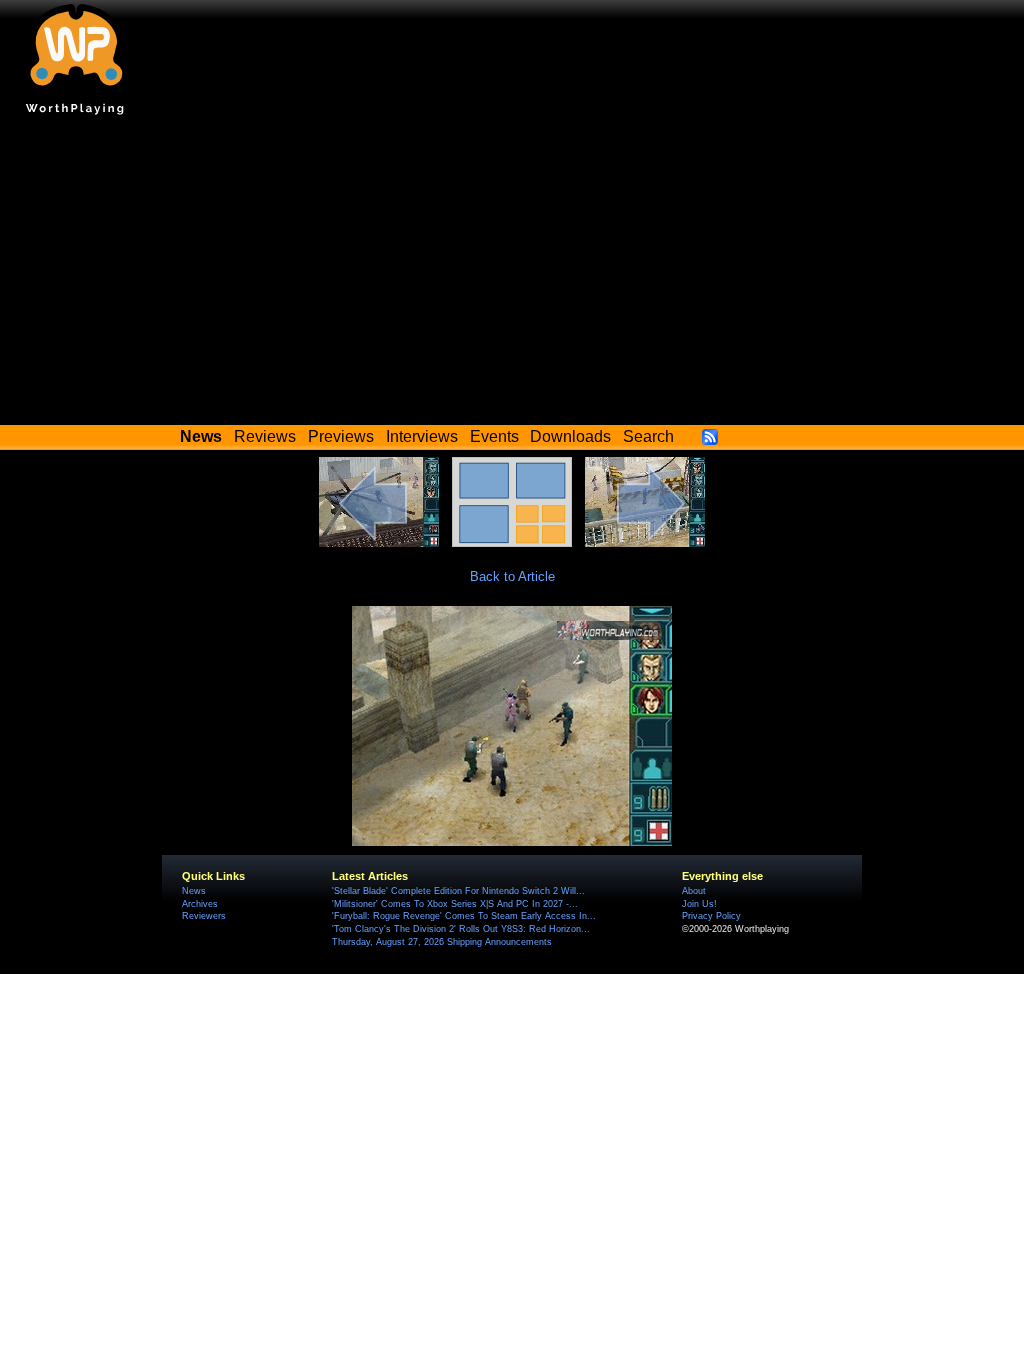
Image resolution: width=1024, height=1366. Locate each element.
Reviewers (204, 916)
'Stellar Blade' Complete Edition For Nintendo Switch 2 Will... (458, 891)
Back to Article (512, 576)
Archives (200, 904)
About (694, 891)
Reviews (265, 436)
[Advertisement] (512, 275)
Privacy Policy (711, 916)
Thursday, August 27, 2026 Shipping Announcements (442, 942)
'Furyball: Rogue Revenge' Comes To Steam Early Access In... (464, 916)
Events (494, 436)
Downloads (570, 436)
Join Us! (699, 904)
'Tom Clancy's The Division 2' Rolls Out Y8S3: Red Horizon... (461, 929)
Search (648, 436)
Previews (341, 436)
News (194, 891)
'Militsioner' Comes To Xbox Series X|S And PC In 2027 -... (455, 904)
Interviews (422, 436)
